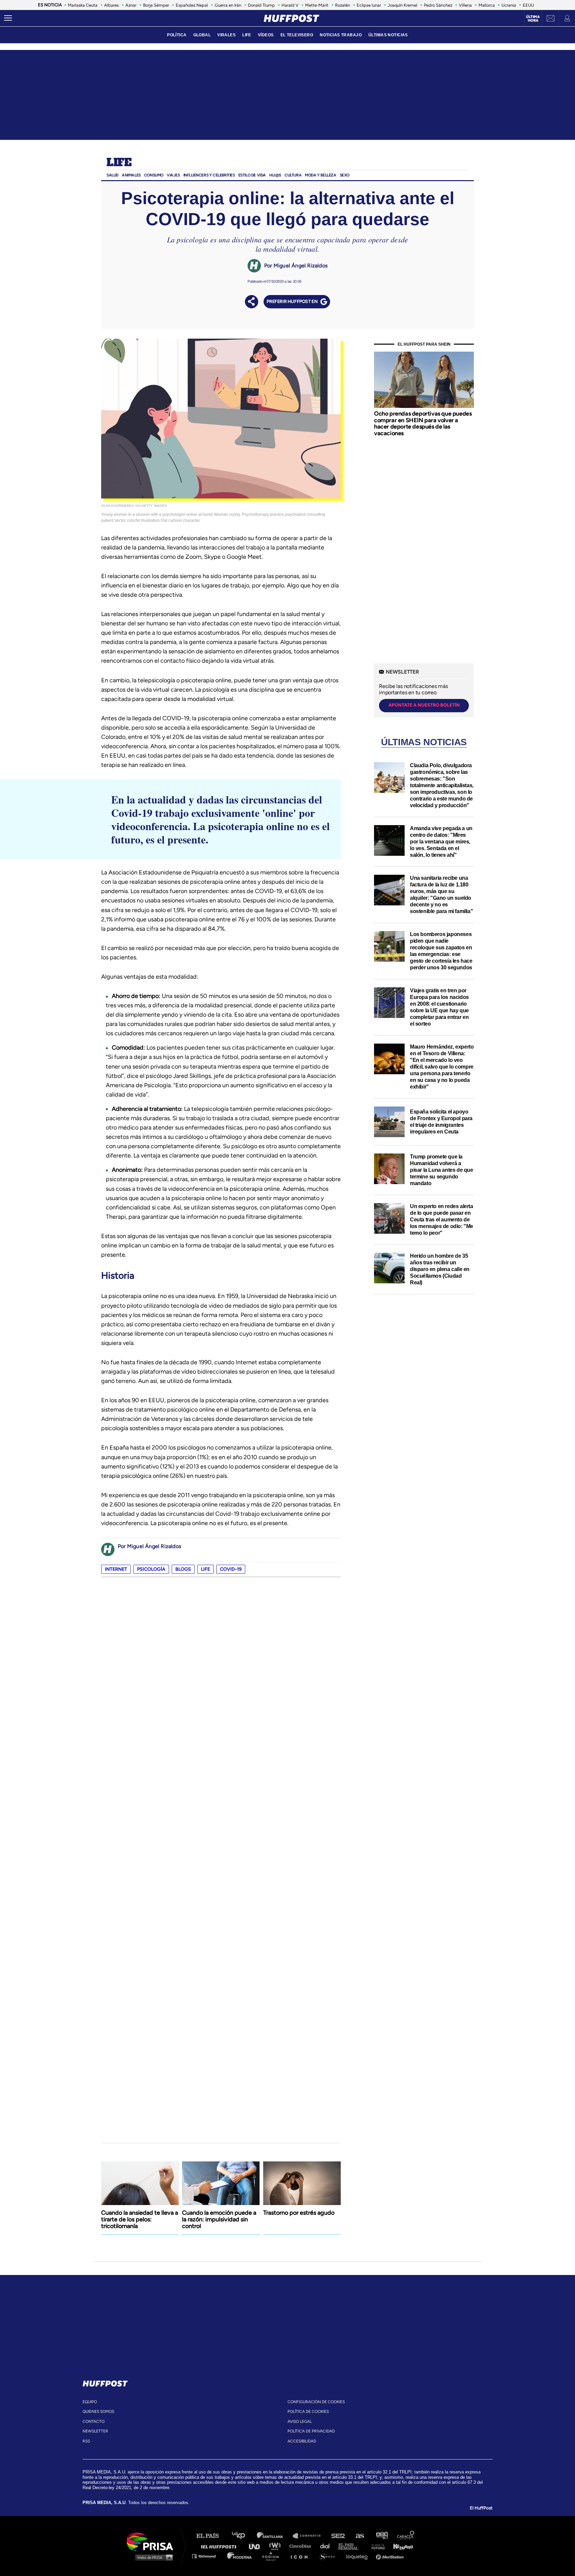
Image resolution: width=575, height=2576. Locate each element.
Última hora (533, 19)
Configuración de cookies (316, 2402)
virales (226, 35)
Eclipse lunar (369, 5)
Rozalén (343, 5)
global (202, 35)
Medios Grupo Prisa (152, 2557)
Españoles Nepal (192, 5)
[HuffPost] (105, 2382)
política (177, 35)
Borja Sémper (156, 5)
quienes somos (98, 2412)
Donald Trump (261, 5)
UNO (257, 2546)
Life (119, 163)
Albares (111, 5)
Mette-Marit (317, 5)
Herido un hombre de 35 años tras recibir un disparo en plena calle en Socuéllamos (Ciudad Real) (440, 1269)
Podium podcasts (273, 2556)
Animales (131, 175)
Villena (465, 5)
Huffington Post (220, 2546)
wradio (276, 2546)
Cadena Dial (327, 2546)
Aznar (131, 5)
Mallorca (487, 5)
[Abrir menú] (8, 18)
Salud (112, 175)
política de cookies (308, 2412)
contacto (94, 2421)
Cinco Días (302, 2546)
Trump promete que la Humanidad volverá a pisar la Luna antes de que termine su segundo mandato (442, 1170)
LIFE (247, 35)
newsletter (95, 2431)
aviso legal (300, 2421)
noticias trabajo (341, 35)
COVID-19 (231, 1569)
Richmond (207, 2556)
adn (382, 2536)
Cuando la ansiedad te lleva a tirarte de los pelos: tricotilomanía (140, 2219)
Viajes (173, 175)
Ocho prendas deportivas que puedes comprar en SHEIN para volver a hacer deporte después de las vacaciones (423, 423)
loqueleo (359, 2556)
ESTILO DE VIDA (252, 175)
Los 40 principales (243, 2536)
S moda (329, 2556)
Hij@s (275, 175)
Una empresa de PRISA (152, 2541)
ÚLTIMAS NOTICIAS (388, 35)
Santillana (275, 2536)
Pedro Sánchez (438, 5)
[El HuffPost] (291, 18)
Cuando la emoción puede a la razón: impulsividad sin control (219, 2219)
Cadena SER (338, 2536)
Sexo (345, 175)
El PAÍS (211, 2536)
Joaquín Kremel (402, 5)
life (205, 1569)
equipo (90, 2402)
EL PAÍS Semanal (352, 2546)
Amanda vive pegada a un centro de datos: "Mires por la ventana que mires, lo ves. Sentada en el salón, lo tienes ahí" (441, 842)
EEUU (528, 5)
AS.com (360, 2536)
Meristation (391, 2556)
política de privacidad (311, 2431)
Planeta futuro (376, 2546)
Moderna (240, 2556)
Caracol (406, 2536)
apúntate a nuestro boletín (424, 705)
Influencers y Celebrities (209, 175)
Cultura (293, 175)
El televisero (297, 35)
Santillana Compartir (310, 2536)
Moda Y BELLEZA (320, 175)
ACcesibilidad (302, 2441)
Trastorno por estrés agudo (299, 2213)
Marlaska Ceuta (83, 5)
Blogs (183, 1569)
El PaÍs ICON (301, 2556)
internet (116, 1569)
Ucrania (509, 5)
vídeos (266, 35)
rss (86, 2441)
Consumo (154, 175)
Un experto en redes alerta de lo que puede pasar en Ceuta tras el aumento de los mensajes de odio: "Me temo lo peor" (442, 1220)
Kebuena (400, 2546)
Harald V (290, 5)
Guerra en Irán (228, 5)
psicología (151, 1569)
